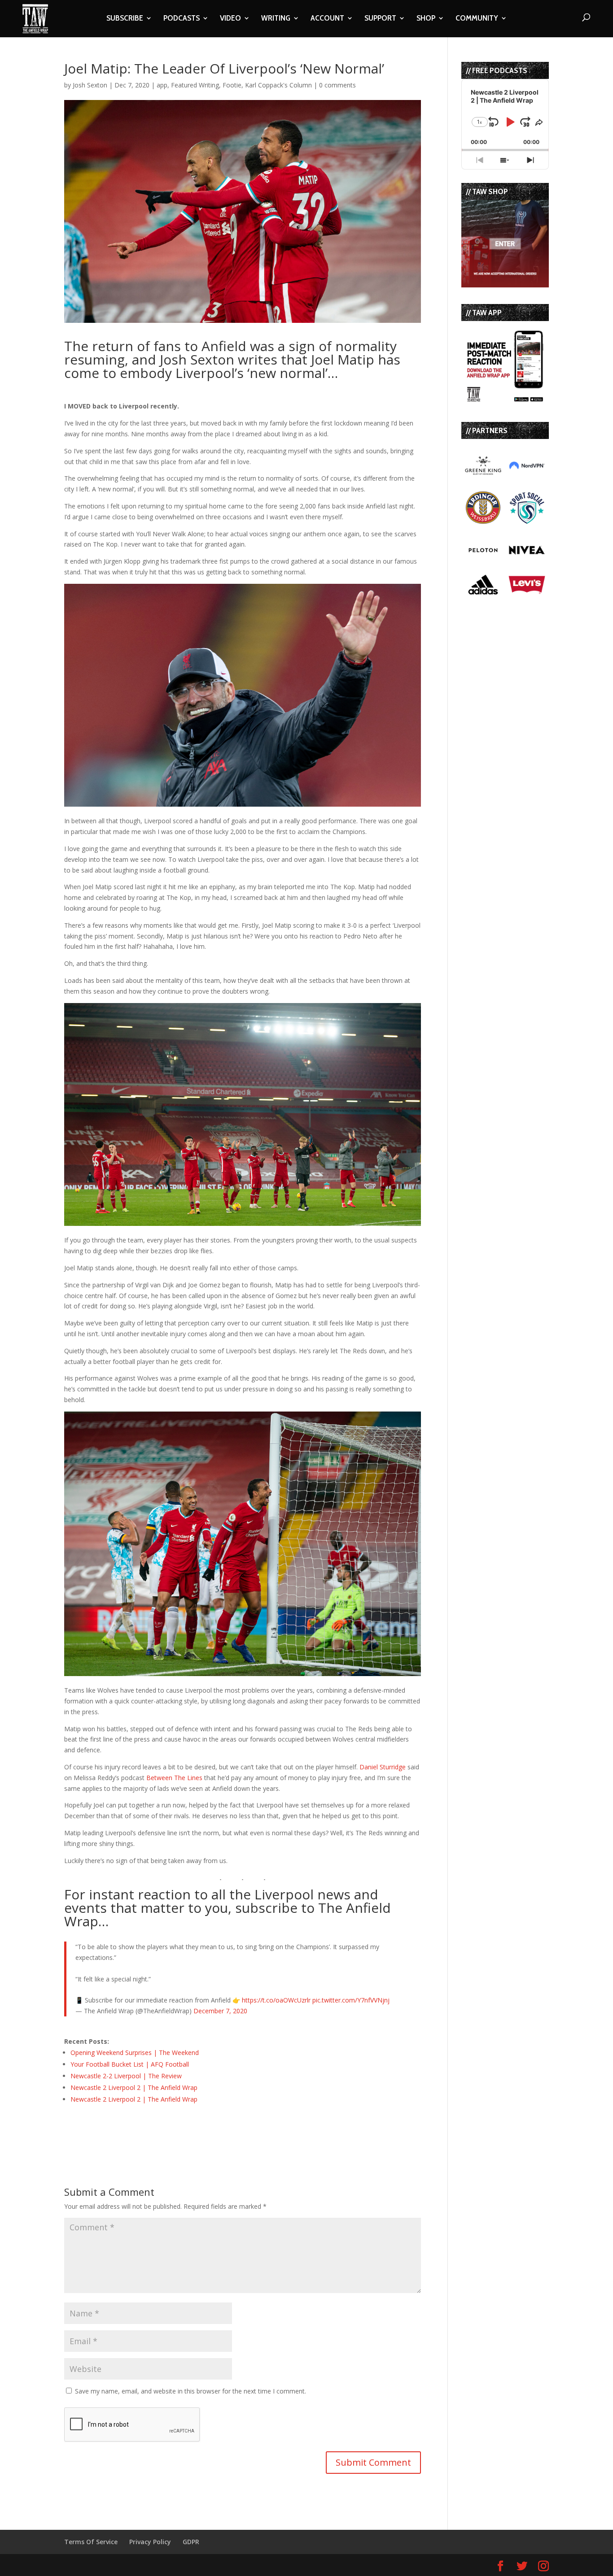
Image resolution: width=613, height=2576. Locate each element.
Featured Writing (195, 85)
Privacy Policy (150, 2542)
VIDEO (230, 19)
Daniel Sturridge (383, 1767)
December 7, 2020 (220, 2011)
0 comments (337, 85)
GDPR (191, 2542)
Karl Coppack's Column (278, 85)
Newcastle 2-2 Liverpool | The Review (126, 2076)
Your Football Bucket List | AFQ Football (130, 2064)
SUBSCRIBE (125, 19)
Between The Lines (174, 1778)
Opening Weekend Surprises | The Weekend (135, 2053)
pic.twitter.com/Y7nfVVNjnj (351, 2000)
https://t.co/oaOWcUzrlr (276, 2000)
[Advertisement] (169, 2129)
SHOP (426, 19)
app (162, 85)
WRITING (276, 19)
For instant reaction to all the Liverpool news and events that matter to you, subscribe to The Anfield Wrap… (228, 1908)
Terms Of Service (91, 2542)
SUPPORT (380, 19)
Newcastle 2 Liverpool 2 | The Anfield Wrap (134, 2087)
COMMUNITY (477, 19)
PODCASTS (182, 19)
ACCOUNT (327, 19)
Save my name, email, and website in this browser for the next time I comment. (190, 2391)
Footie (232, 85)
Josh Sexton (90, 85)
